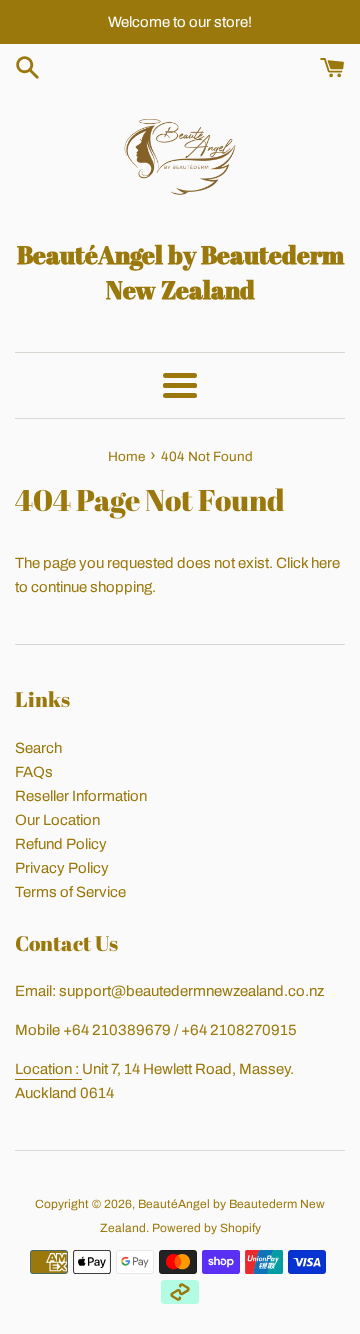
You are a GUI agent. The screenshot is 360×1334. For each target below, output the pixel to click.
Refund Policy (61, 844)
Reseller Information (81, 796)
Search (38, 748)
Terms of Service (70, 892)
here (325, 563)
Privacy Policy (62, 868)
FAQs (34, 772)
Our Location (57, 820)
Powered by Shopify (206, 1228)
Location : (48, 1069)
